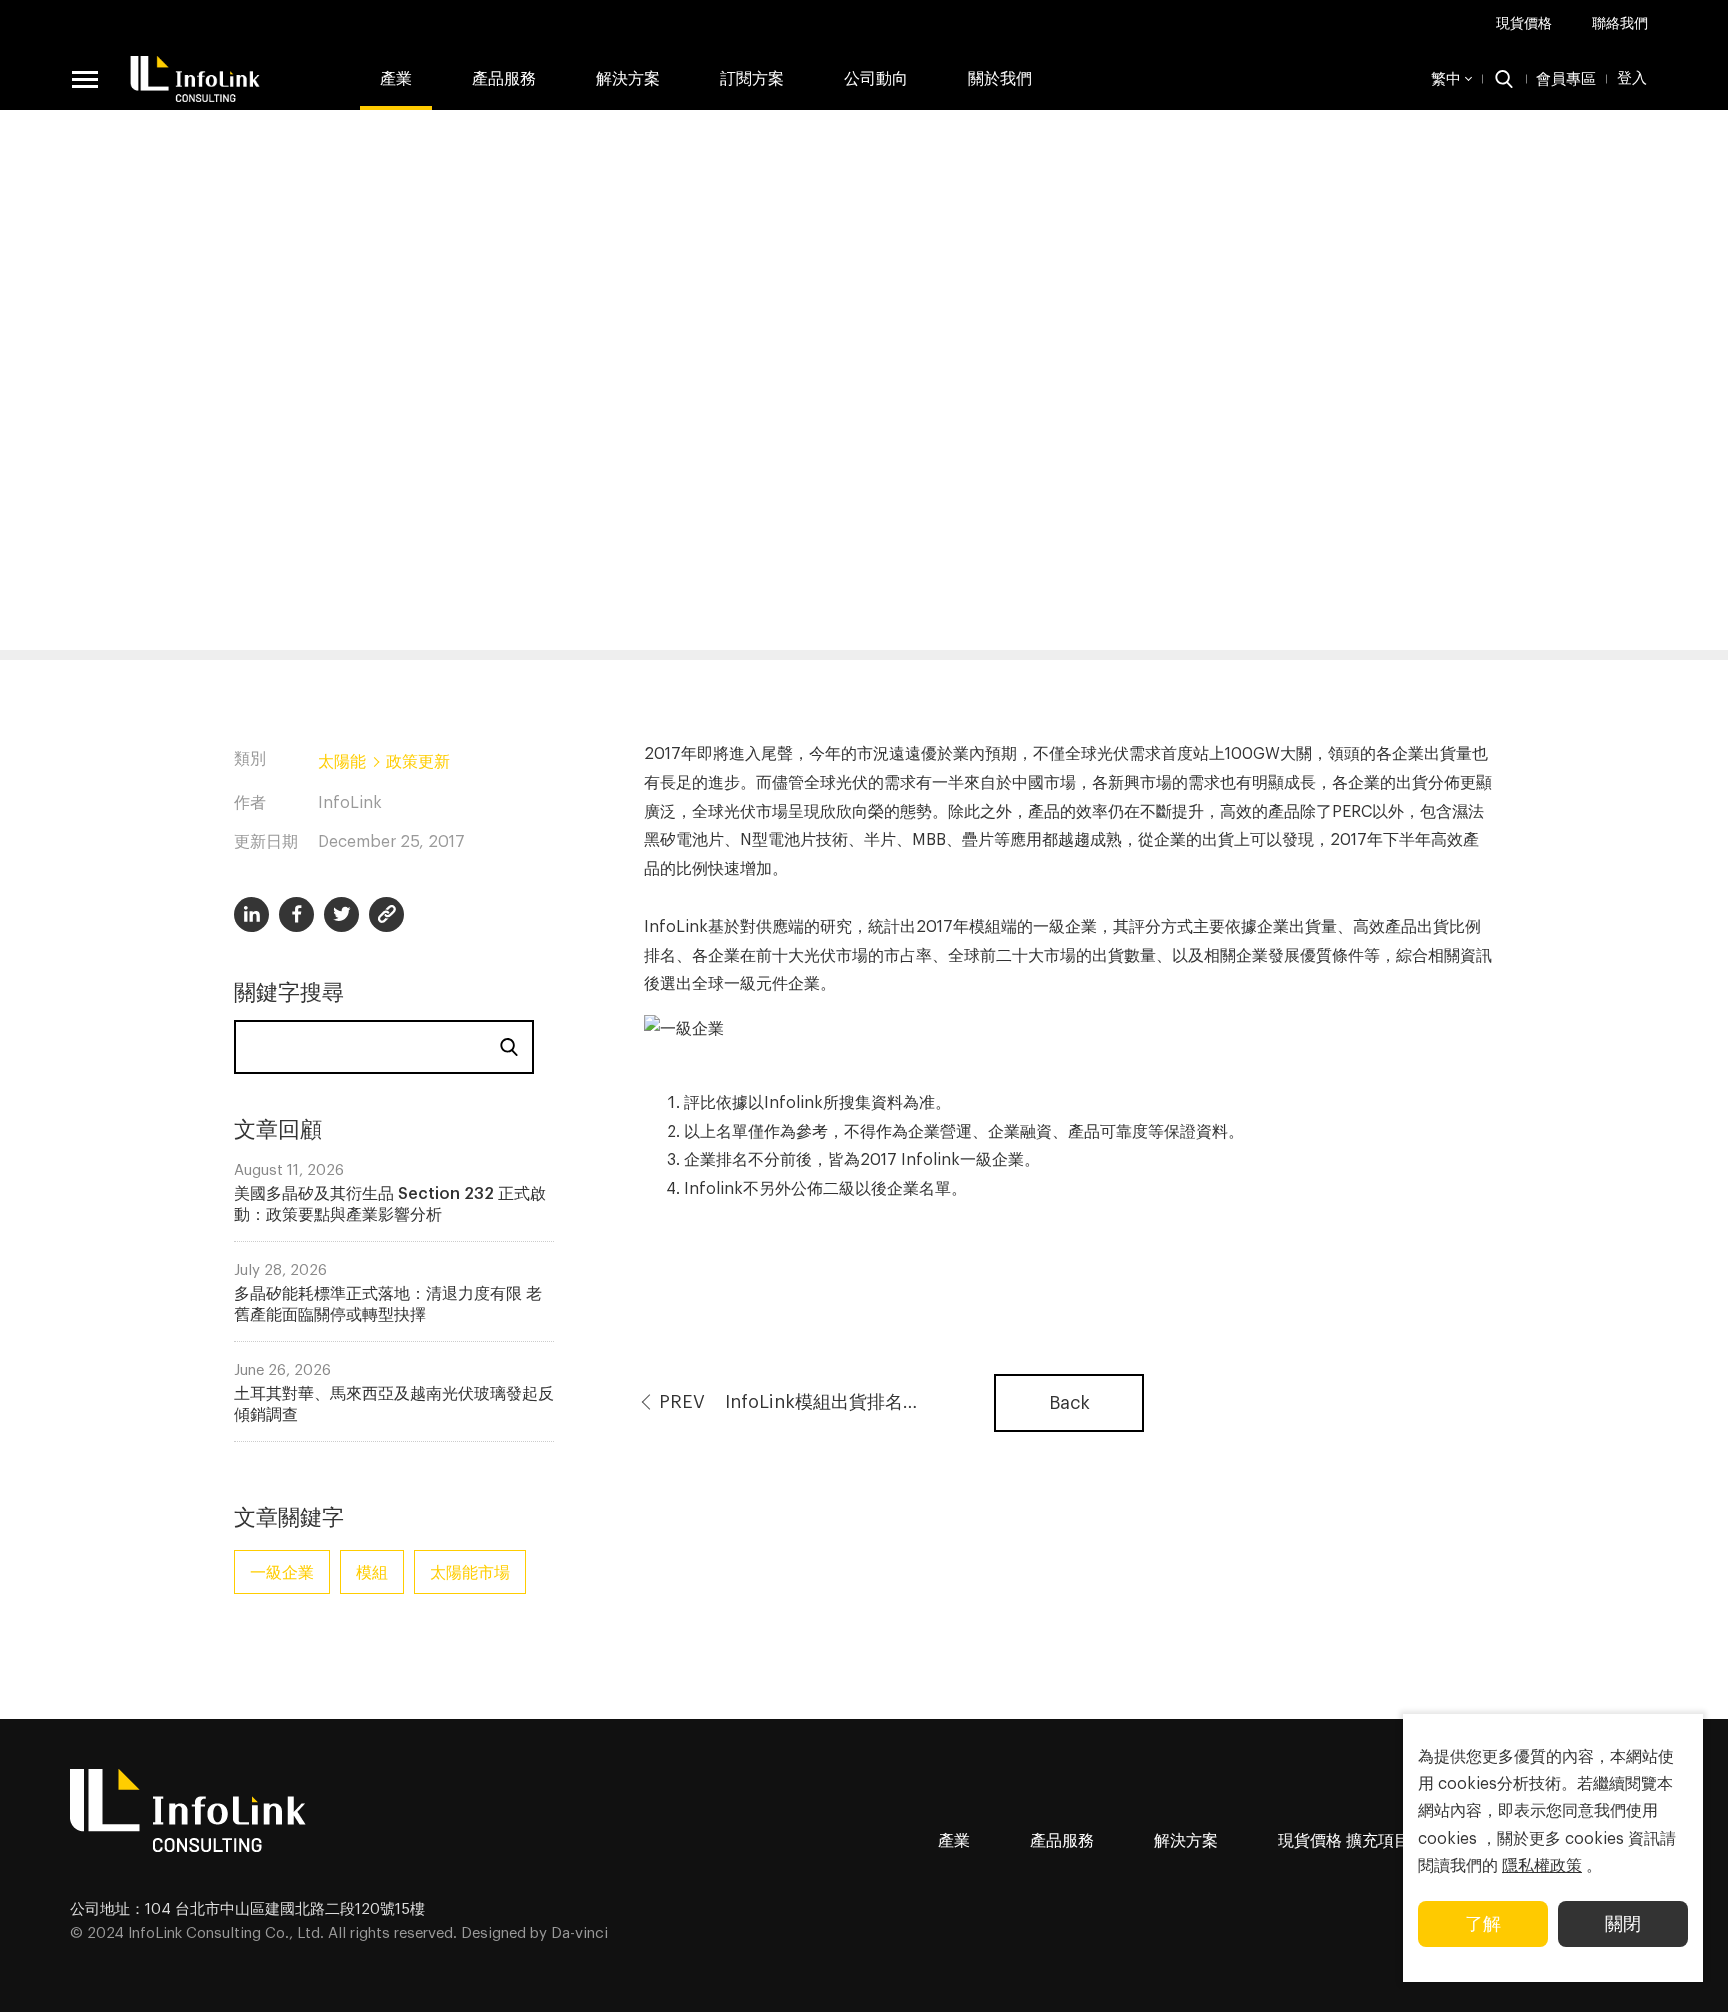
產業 (396, 79)
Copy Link (386, 914)
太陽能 (342, 762)
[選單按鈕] (85, 79)
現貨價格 (1524, 24)
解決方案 (628, 79)
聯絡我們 (1620, 24)
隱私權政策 (1542, 1866)
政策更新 (418, 762)
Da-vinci (579, 1933)
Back (1069, 1403)
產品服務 (1062, 1841)
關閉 (1623, 1924)
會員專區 (1566, 79)
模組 (372, 1573)
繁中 (1446, 79)
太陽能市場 (470, 1573)
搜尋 (509, 1047)
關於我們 (1000, 79)
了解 (1483, 1924)
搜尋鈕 (1504, 79)
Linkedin (251, 914)
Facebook (296, 914)
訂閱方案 (752, 79)
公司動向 (876, 79)
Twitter (341, 914)
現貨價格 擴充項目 (1344, 1841)
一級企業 (282, 1573)
